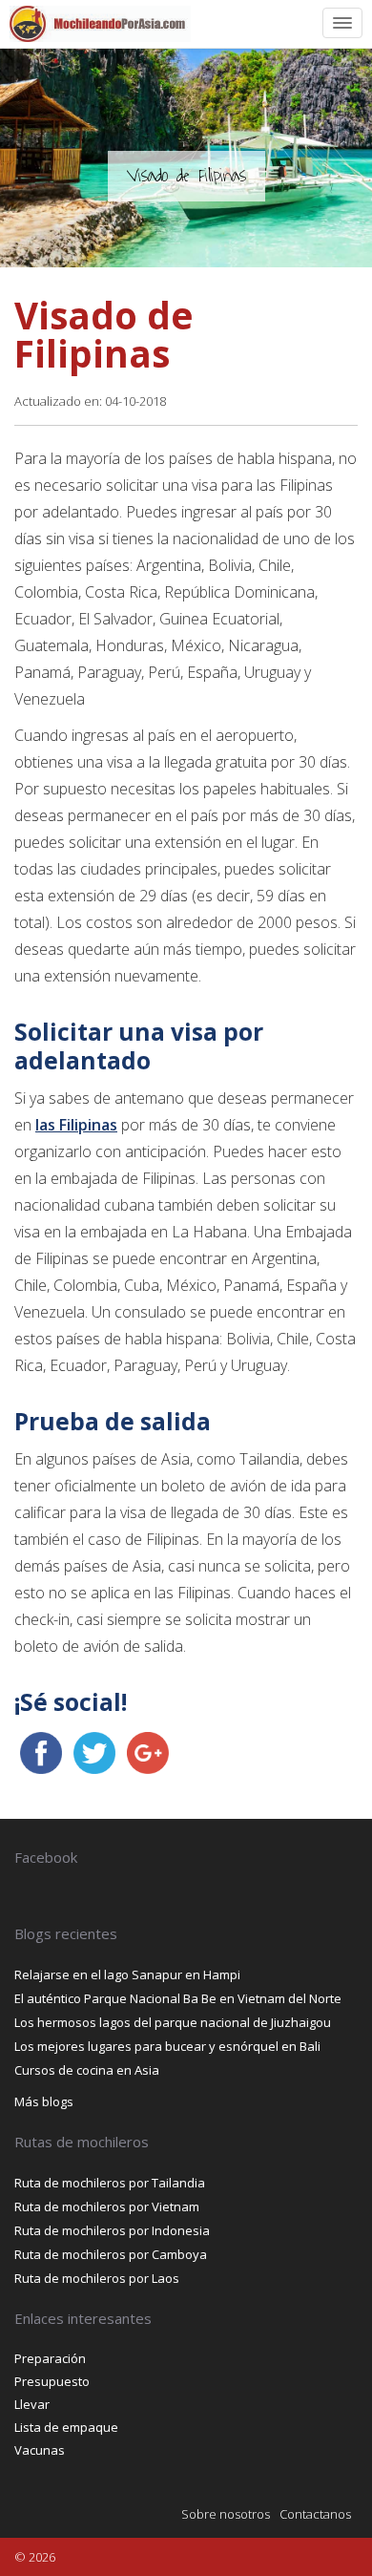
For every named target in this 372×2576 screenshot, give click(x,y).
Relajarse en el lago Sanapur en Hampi (127, 1974)
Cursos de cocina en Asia (87, 2070)
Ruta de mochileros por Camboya (111, 2254)
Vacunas (40, 2450)
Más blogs (44, 2101)
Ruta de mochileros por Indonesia (112, 2230)
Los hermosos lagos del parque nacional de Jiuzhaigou (173, 2022)
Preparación (50, 2358)
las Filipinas (76, 1125)
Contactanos (315, 2514)
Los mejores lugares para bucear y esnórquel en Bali (167, 2046)
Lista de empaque (66, 2427)
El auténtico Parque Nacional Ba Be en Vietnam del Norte (178, 1998)
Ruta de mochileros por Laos (97, 2278)
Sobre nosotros (226, 2514)
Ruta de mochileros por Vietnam (107, 2206)
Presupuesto (52, 2381)
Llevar (32, 2404)
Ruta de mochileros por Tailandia (110, 2183)
